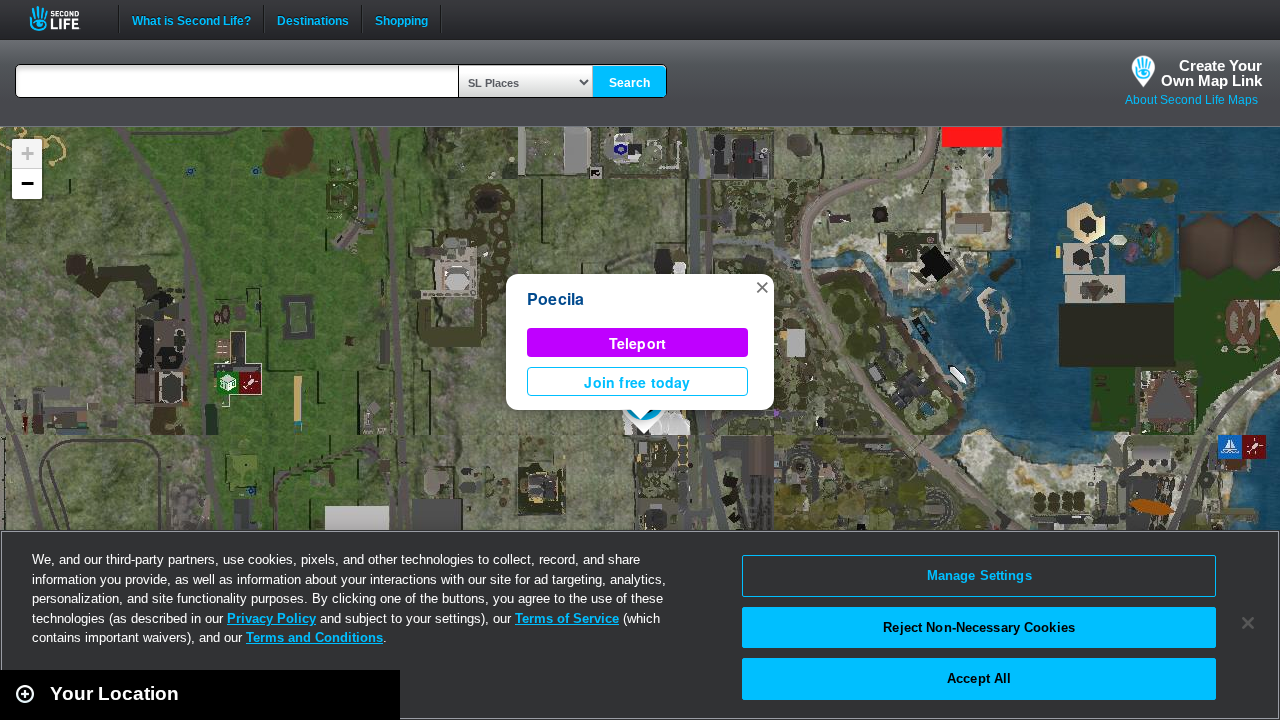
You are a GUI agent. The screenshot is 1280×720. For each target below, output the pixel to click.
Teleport (638, 343)
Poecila (556, 298)
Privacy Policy (271, 618)
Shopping (401, 19)
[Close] (1248, 623)
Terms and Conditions (314, 637)
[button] (762, 286)
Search (629, 83)
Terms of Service (567, 618)
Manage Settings (979, 575)
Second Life (65, 18)
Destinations (313, 19)
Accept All (979, 678)
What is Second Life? (191, 19)
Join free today (637, 382)
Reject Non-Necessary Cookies (979, 627)
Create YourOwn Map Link (1211, 73)
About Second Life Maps (1191, 100)
